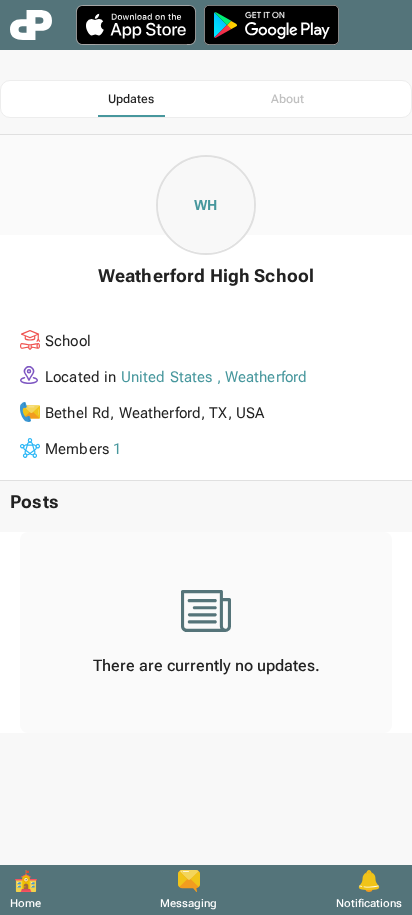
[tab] (131, 99)
